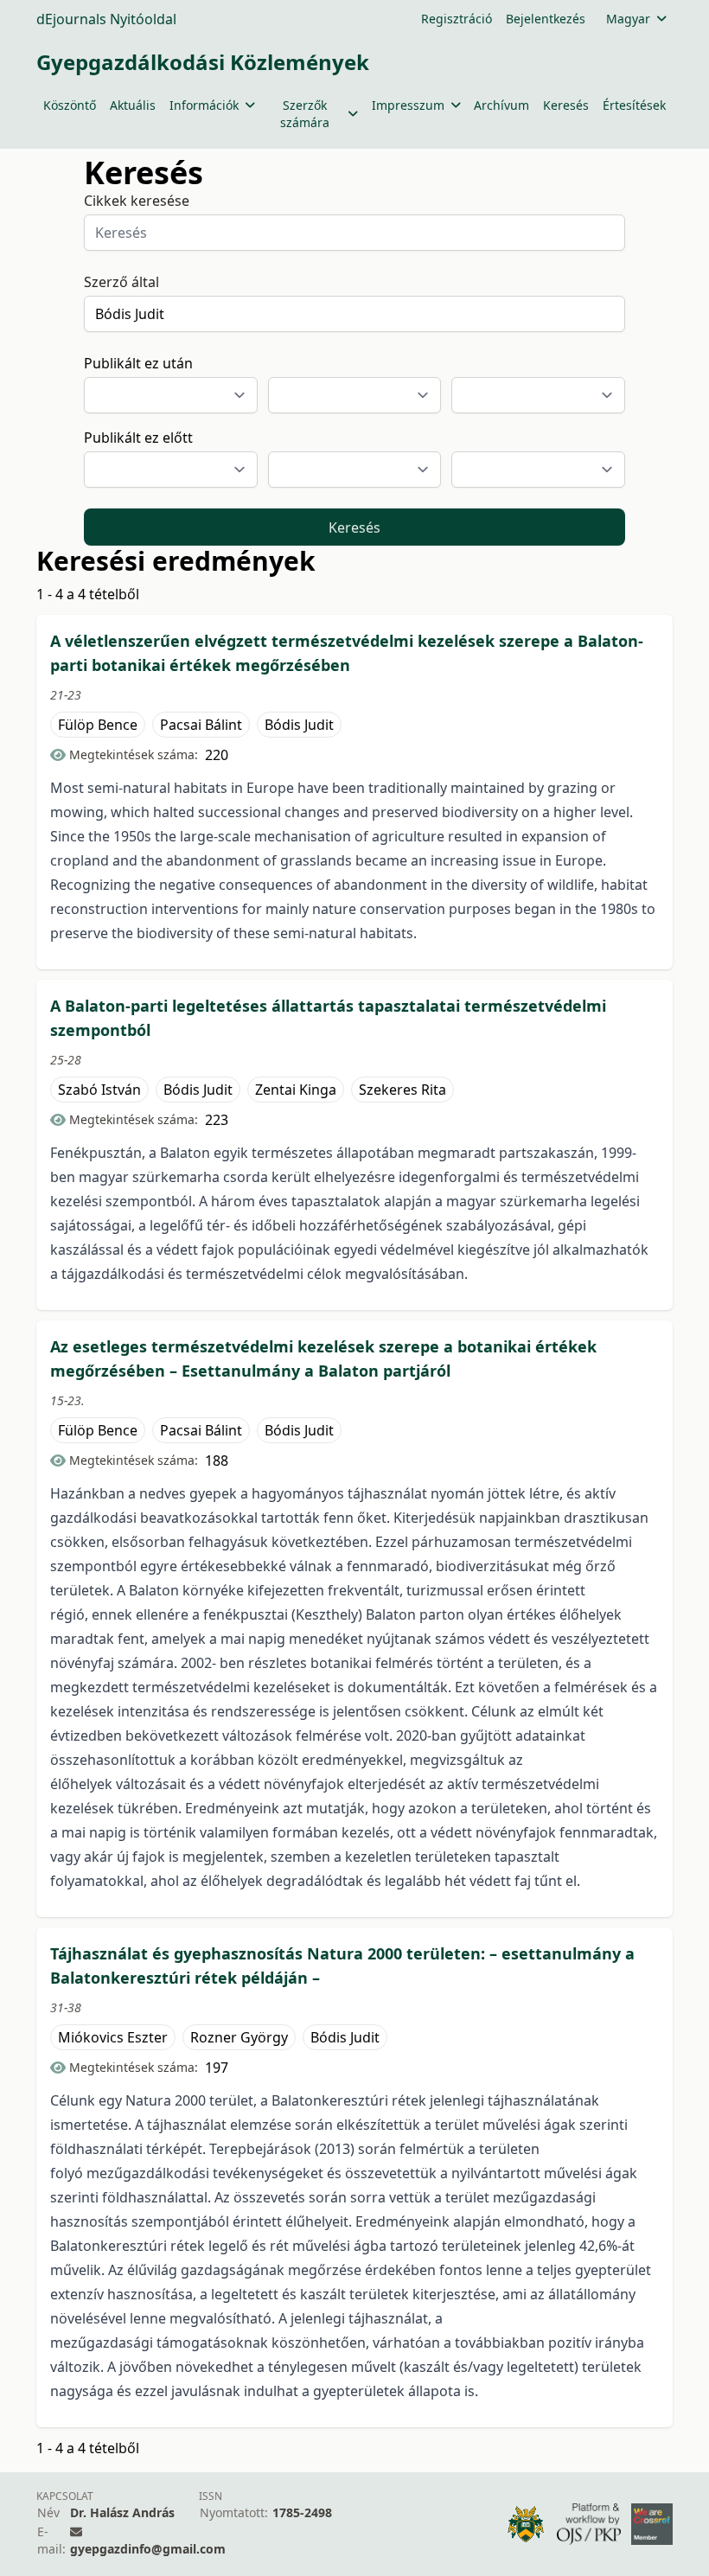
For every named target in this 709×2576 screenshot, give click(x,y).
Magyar (628, 19)
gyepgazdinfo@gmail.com (148, 2549)
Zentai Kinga (296, 1090)
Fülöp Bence (98, 725)
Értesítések (634, 105)
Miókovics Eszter (113, 2037)
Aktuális (133, 105)
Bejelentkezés (546, 19)
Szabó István (99, 1090)
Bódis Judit (299, 725)
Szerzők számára (305, 114)
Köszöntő (70, 105)
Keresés (566, 105)
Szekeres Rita (402, 1090)
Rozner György (239, 2037)
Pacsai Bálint (201, 725)
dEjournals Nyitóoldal (106, 19)
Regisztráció (457, 19)
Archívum (501, 105)
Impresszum (408, 105)
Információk (204, 105)
